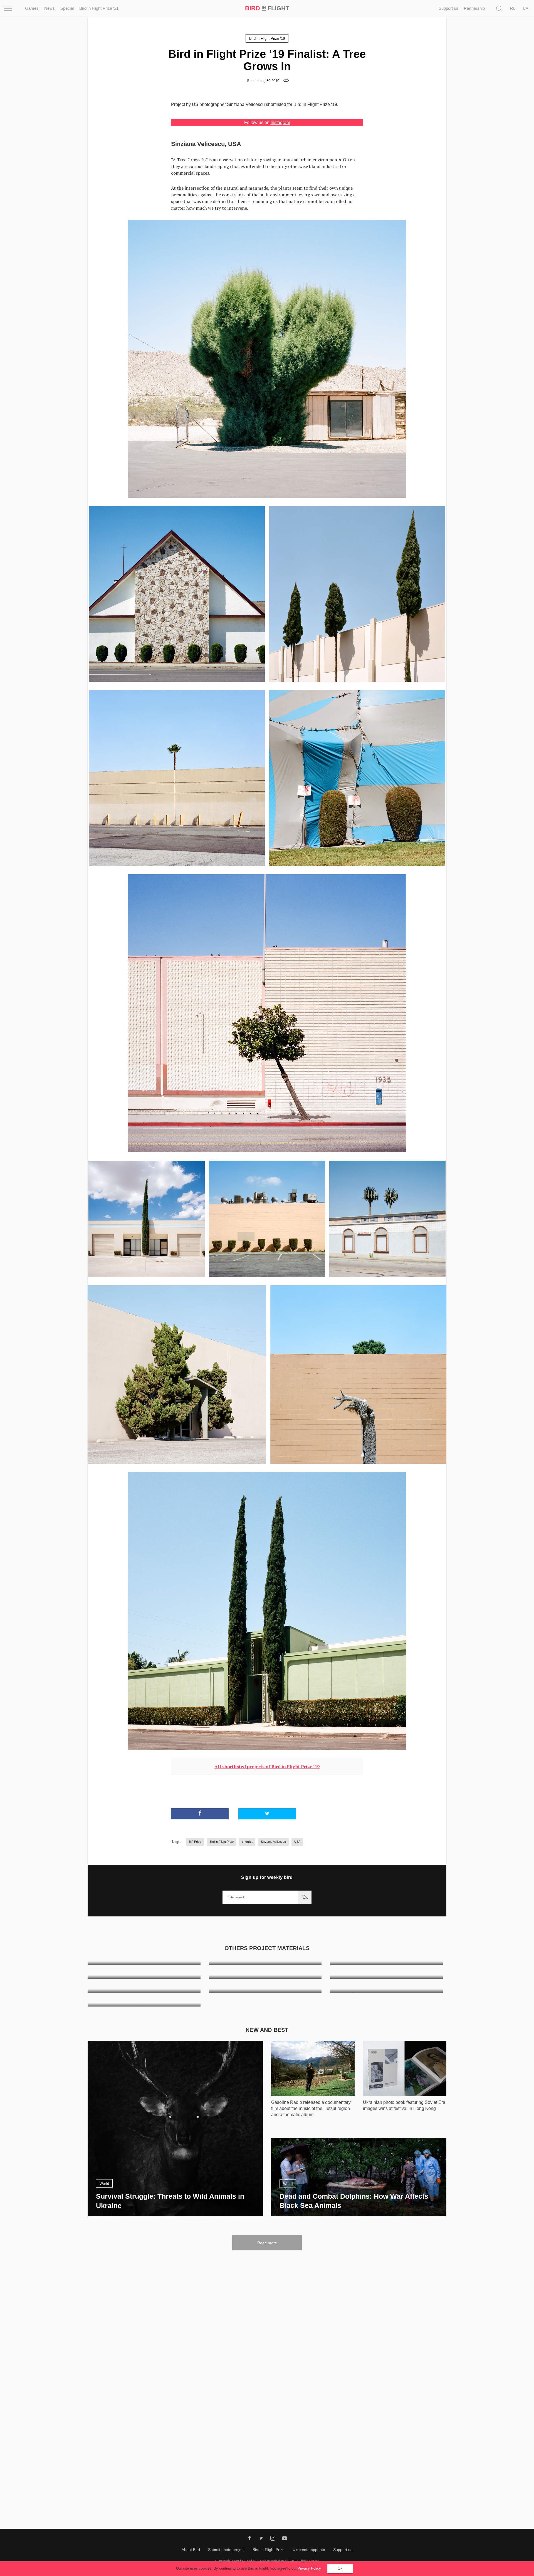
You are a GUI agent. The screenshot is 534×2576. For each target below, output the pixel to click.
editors (314, 2561)
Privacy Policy (309, 2568)
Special (67, 8)
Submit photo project (226, 2550)
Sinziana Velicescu (273, 1842)
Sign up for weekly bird (267, 1877)
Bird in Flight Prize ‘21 (99, 8)
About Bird (191, 2550)
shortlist (247, 1842)
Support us (448, 8)
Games (32, 8)
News (50, 8)
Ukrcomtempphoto (309, 2550)
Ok (340, 2568)
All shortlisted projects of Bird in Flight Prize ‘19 (267, 1767)
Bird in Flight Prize (222, 1842)
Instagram (280, 122)
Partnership (474, 8)
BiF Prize (195, 1842)
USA (297, 1842)
